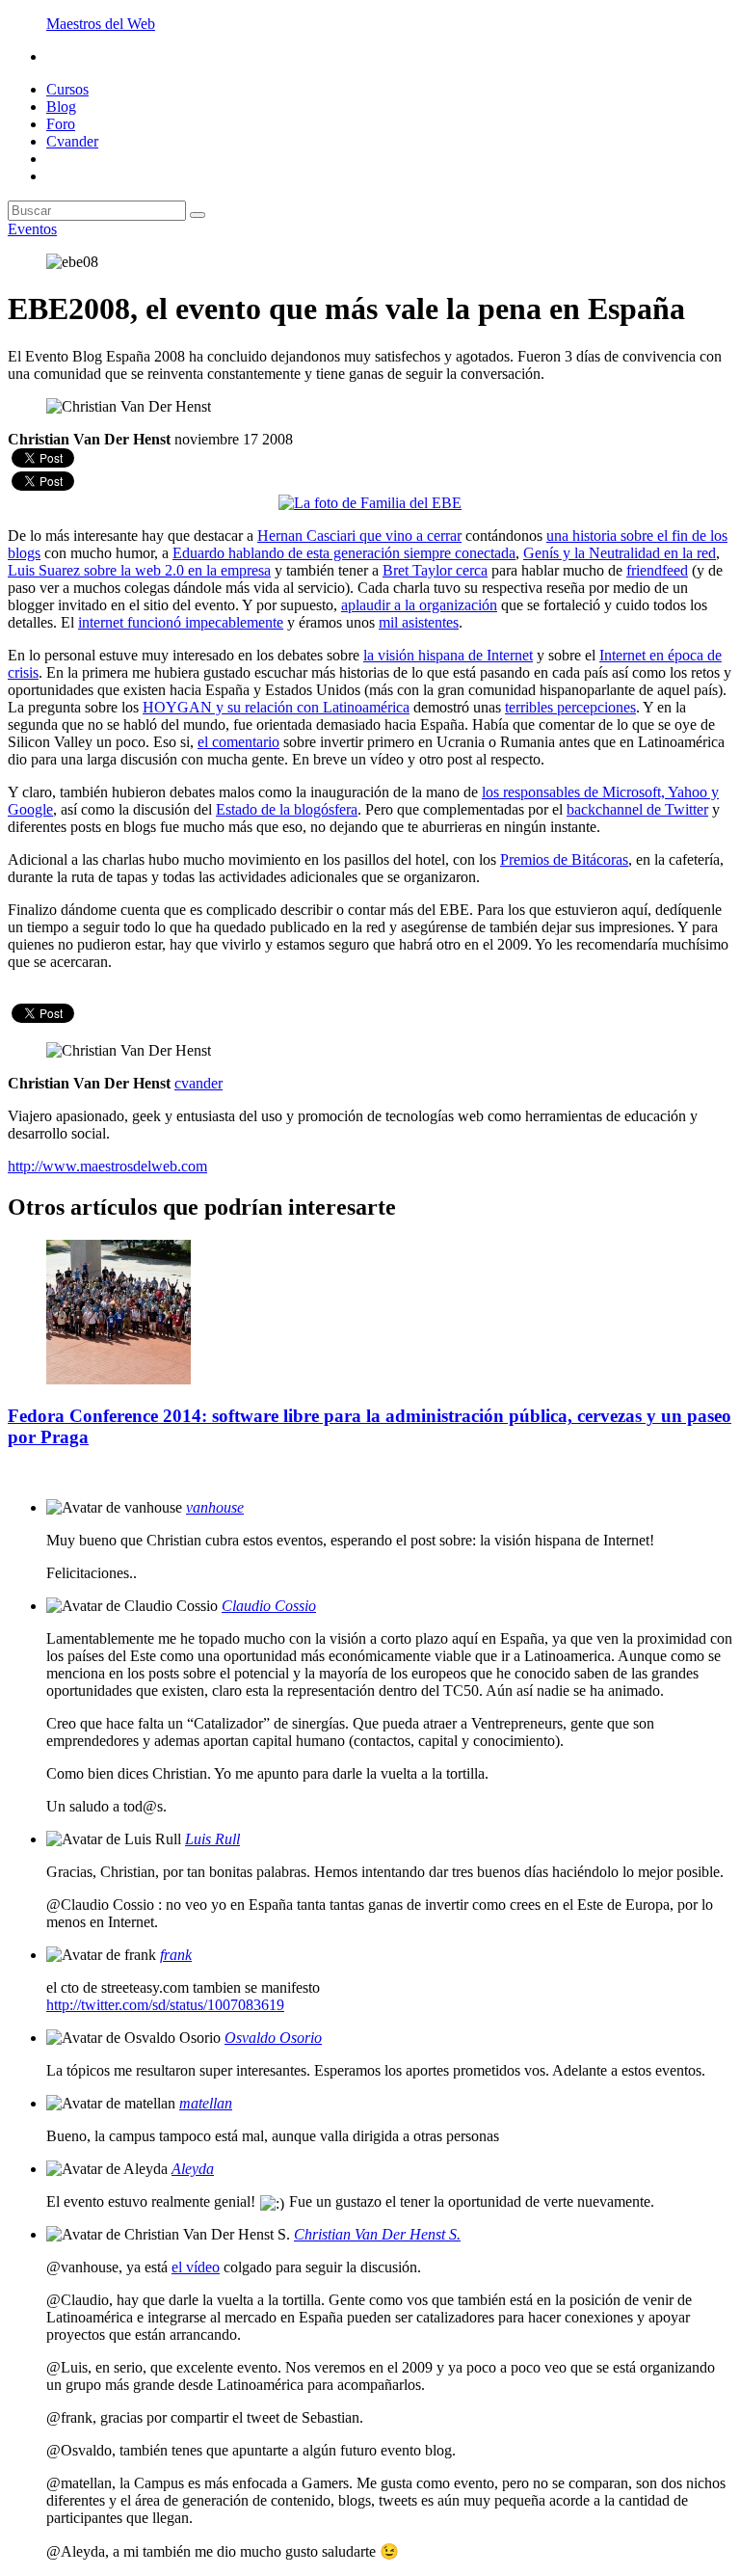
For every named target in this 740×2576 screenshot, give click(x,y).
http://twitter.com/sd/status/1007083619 (165, 2005)
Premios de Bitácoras (564, 859)
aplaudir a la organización (419, 605)
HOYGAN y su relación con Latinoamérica (276, 707)
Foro (61, 124)
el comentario (238, 742)
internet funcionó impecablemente (181, 622)
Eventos (32, 229)
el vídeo (196, 2267)
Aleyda (193, 2169)
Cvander (72, 141)
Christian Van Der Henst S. (377, 2234)
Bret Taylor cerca (435, 570)
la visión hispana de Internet (448, 655)
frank (176, 1955)
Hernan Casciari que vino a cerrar (359, 536)
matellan (206, 2103)
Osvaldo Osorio (273, 2038)
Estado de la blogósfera (287, 809)
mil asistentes (419, 622)
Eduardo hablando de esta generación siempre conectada (344, 553)
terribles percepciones (570, 707)
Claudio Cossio (269, 1606)
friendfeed (657, 570)
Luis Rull (212, 1839)
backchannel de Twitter (637, 809)
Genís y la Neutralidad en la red (620, 553)
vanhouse (215, 1507)
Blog (61, 107)
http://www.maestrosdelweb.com (107, 1166)
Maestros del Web (101, 24)
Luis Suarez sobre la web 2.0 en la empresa (139, 570)
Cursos (67, 89)
